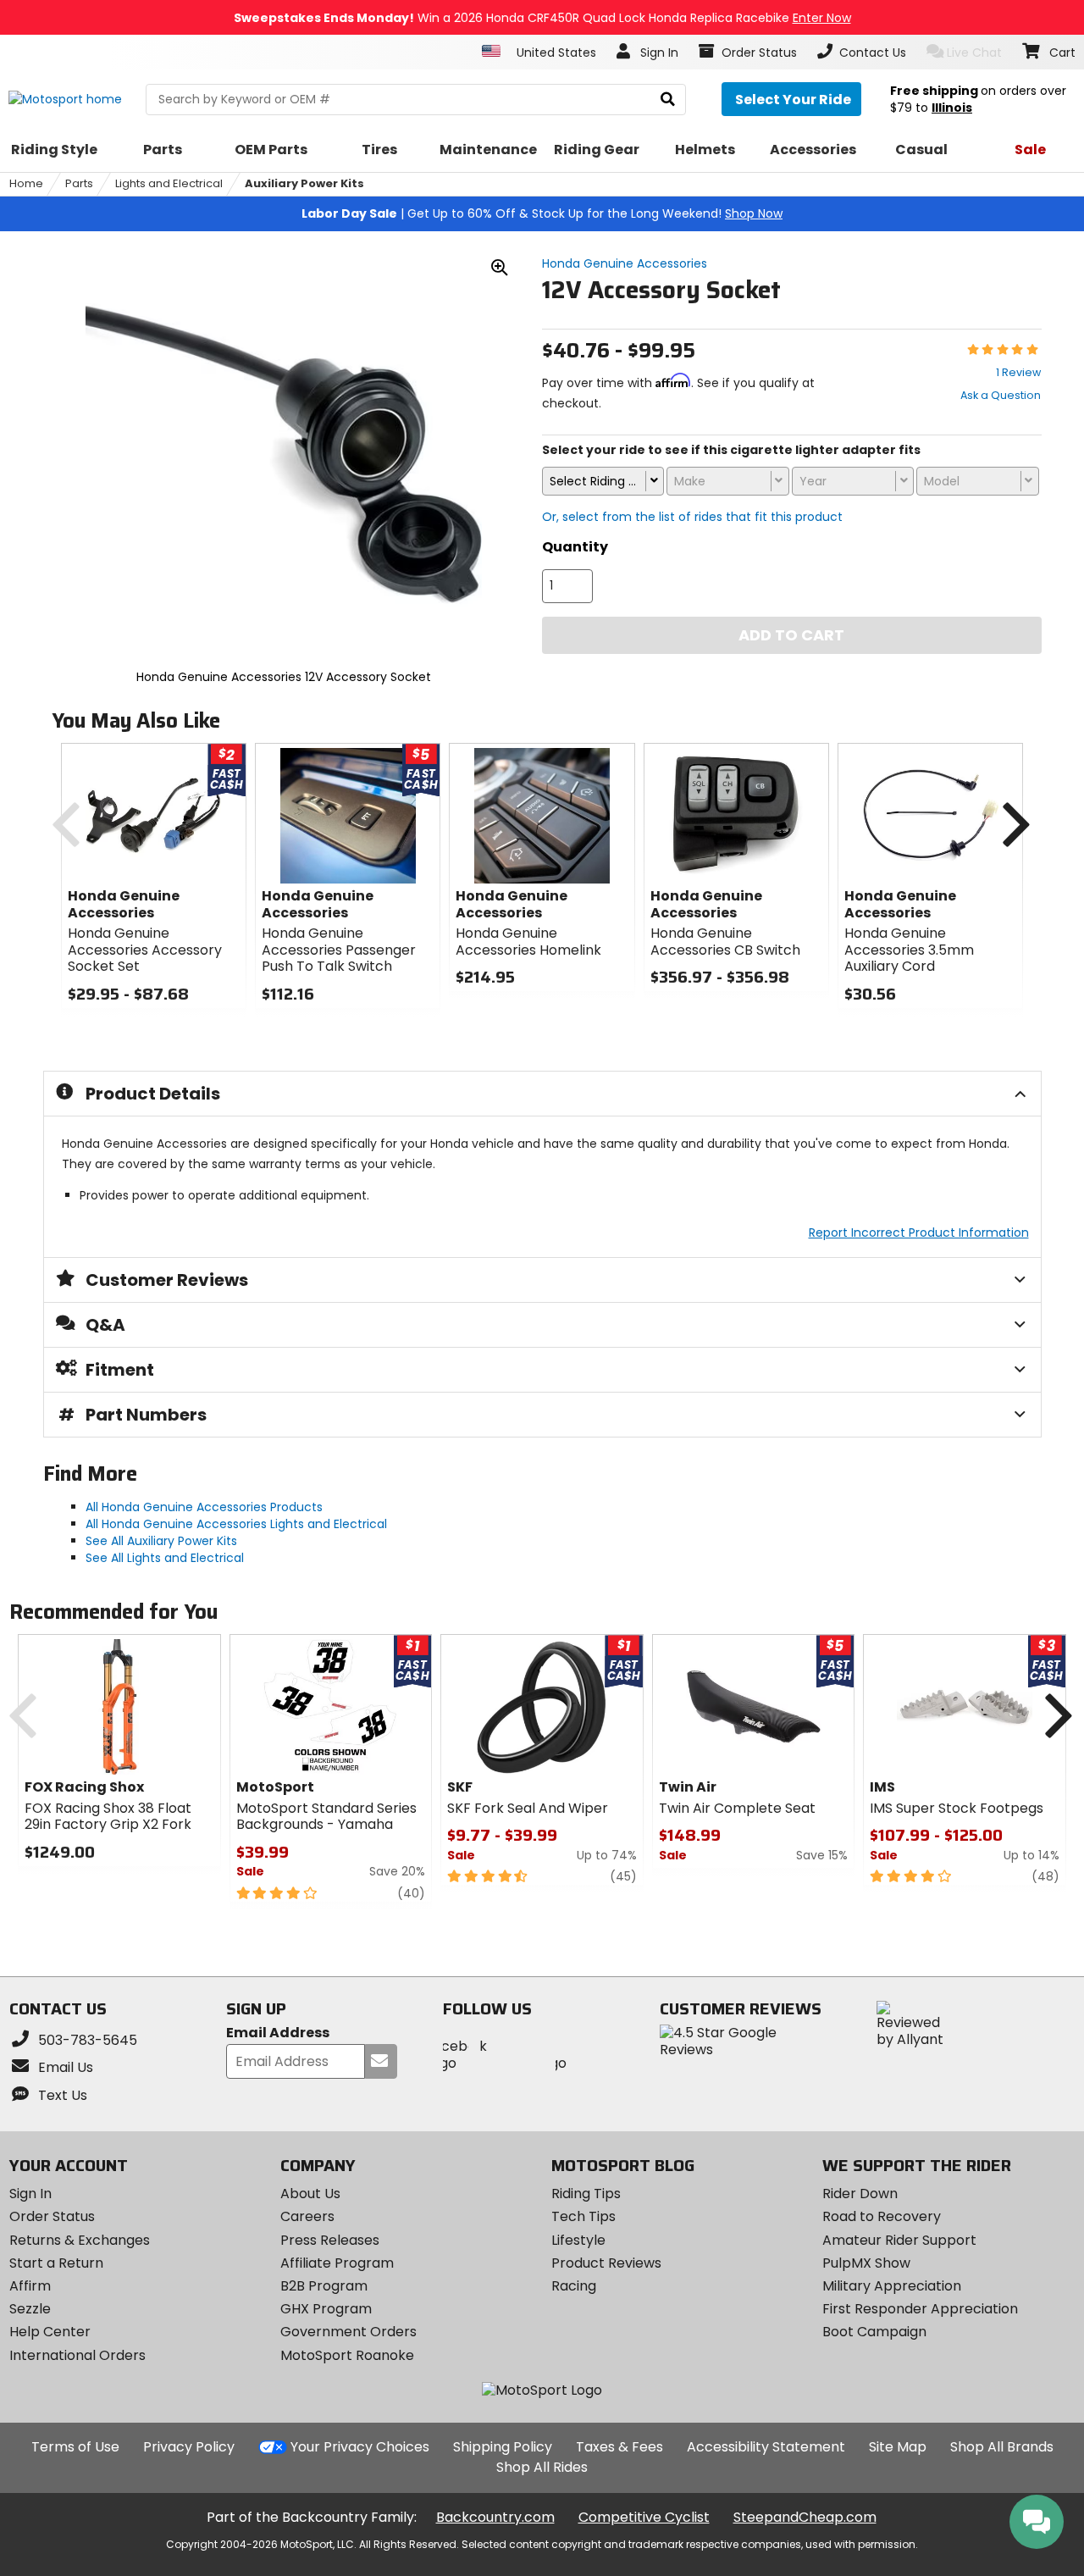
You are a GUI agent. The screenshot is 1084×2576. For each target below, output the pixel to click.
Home (26, 183)
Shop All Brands (1002, 2447)
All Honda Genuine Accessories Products (204, 1507)
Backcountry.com (495, 2517)
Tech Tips (583, 2216)
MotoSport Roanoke (347, 2355)
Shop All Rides (542, 2467)
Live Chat (974, 53)
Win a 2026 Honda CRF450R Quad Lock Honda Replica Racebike (542, 18)
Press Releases (330, 2240)
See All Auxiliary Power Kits (161, 1541)
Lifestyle (578, 2240)
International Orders (77, 2355)
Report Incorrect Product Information (919, 1233)
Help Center (50, 2332)
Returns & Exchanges (80, 2240)
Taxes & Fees (619, 2447)
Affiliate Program (337, 2263)
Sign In (30, 2194)
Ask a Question (1001, 395)
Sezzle (30, 2309)
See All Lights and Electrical (165, 1558)
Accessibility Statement (766, 2447)
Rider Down (860, 2194)
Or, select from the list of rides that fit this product (692, 517)
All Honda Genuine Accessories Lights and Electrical (236, 1524)
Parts (79, 183)
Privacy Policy (189, 2447)
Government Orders (348, 2332)
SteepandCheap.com (805, 2517)
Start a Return (56, 2263)
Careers (307, 2216)
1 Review (1018, 372)
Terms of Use (75, 2447)
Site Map (898, 2447)
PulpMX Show (866, 2263)
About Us (310, 2194)
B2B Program (324, 2286)
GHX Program (326, 2309)
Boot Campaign (874, 2332)
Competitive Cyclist (644, 2517)
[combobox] (603, 481)
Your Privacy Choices (360, 2447)
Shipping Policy (503, 2447)
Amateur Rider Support (899, 2240)
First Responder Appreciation (920, 2309)
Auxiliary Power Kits (304, 183)
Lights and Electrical (169, 183)
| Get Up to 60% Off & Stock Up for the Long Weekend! (542, 213)
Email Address (278, 2033)
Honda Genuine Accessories (625, 263)
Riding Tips (586, 2194)
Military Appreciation (892, 2286)
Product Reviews (606, 2263)
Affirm (30, 2286)
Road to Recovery (882, 2216)
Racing (574, 2286)
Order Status (52, 2216)
